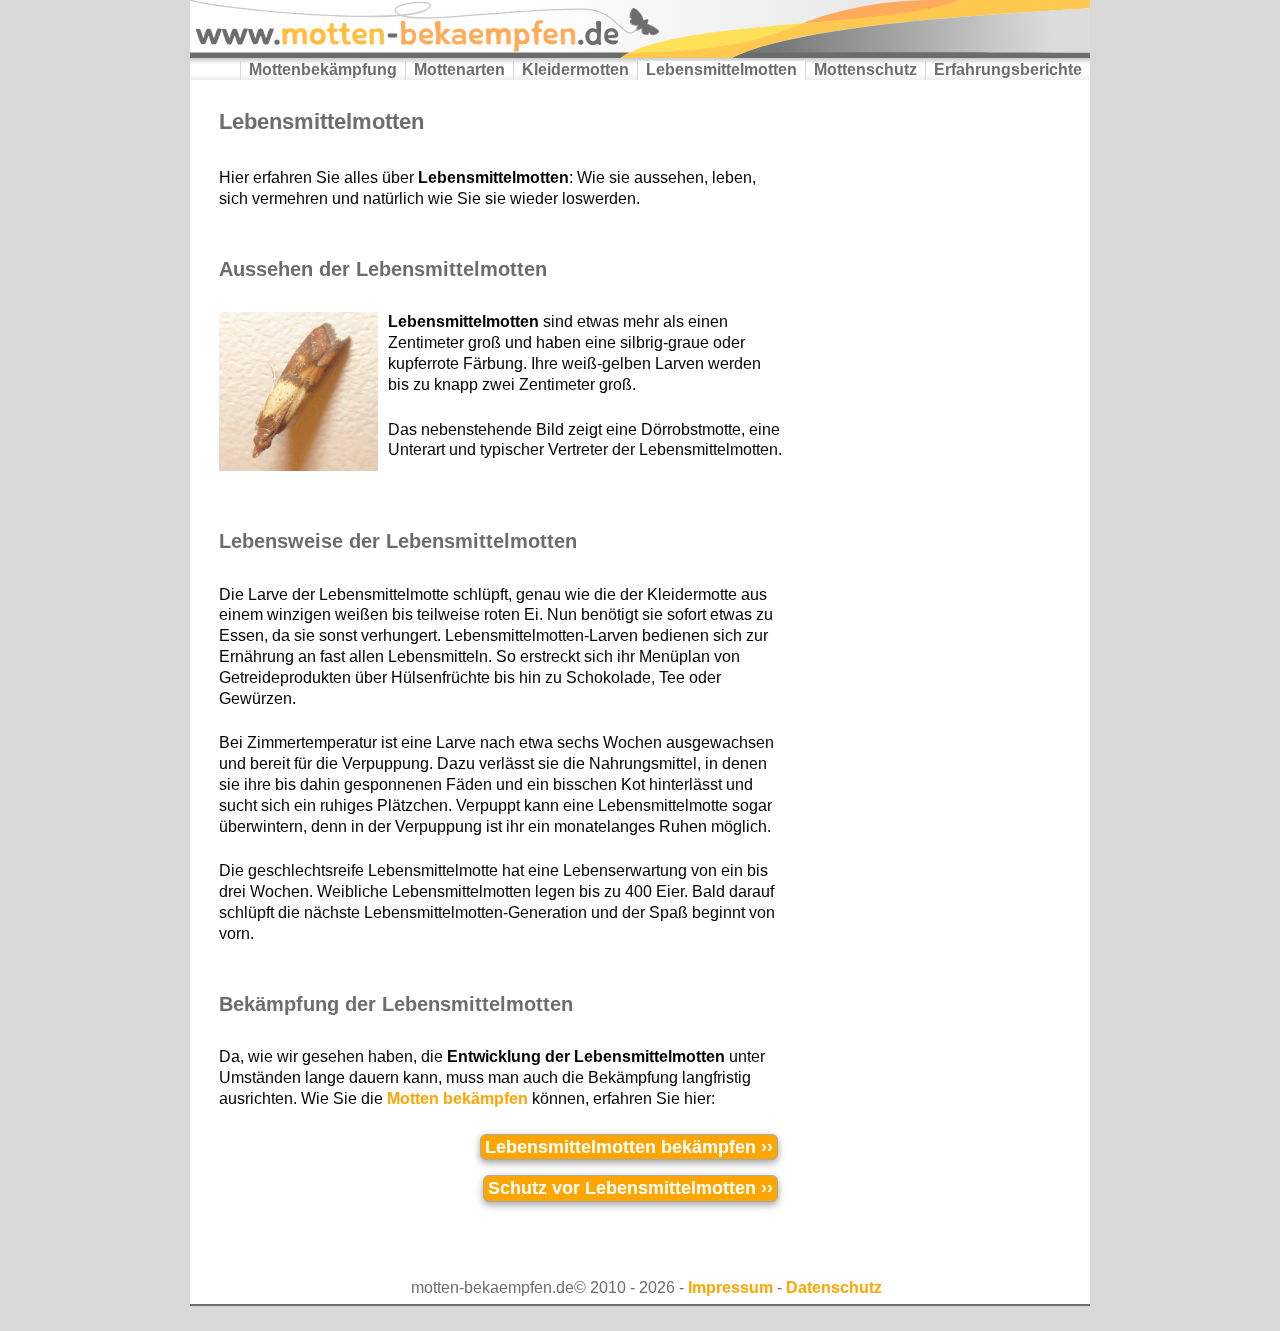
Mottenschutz (865, 69)
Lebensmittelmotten (721, 69)
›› (629, 1147)
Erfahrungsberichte (1008, 69)
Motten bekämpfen (457, 1098)
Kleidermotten (575, 69)
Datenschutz (834, 1287)
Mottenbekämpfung (323, 69)
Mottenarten (459, 69)
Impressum (730, 1287)
